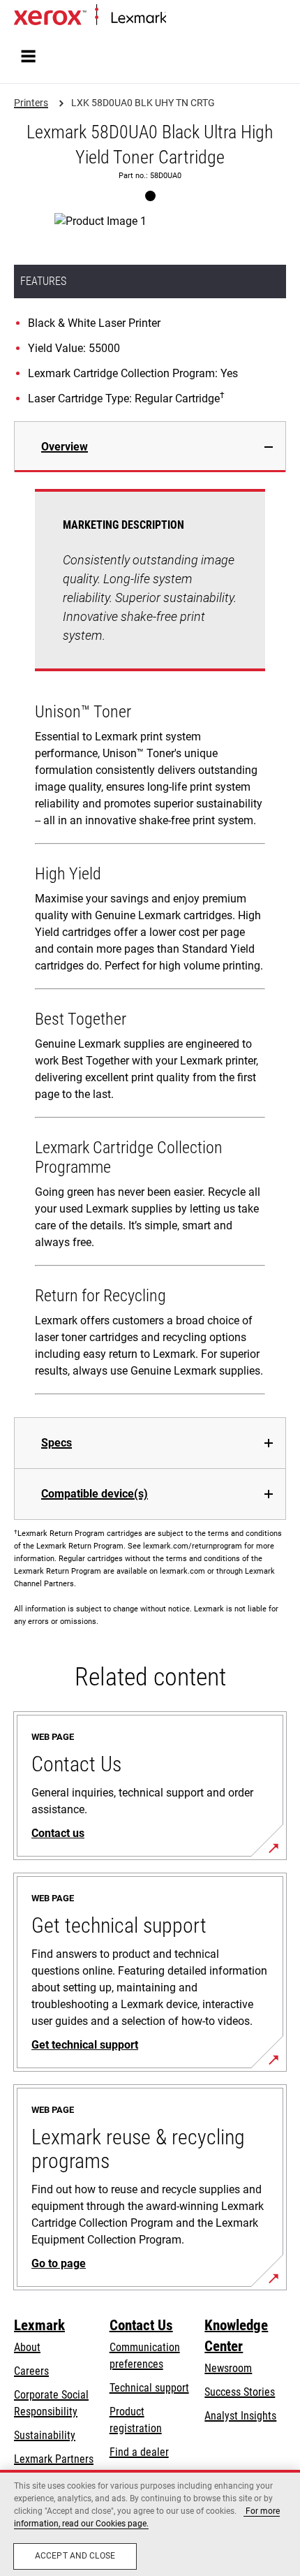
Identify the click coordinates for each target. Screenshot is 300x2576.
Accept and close (75, 2556)
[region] (150, 2523)
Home (178, 19)
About (27, 2347)
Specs (57, 1443)
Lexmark (39, 2325)
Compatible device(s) (95, 1494)
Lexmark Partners (54, 2459)
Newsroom (228, 2368)
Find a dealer (139, 2452)
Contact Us (141, 2325)
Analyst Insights (240, 2416)
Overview (65, 447)
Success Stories (240, 2392)
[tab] (150, 447)
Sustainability (45, 2435)
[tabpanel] (150, 945)
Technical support (149, 2388)
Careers (31, 2371)
